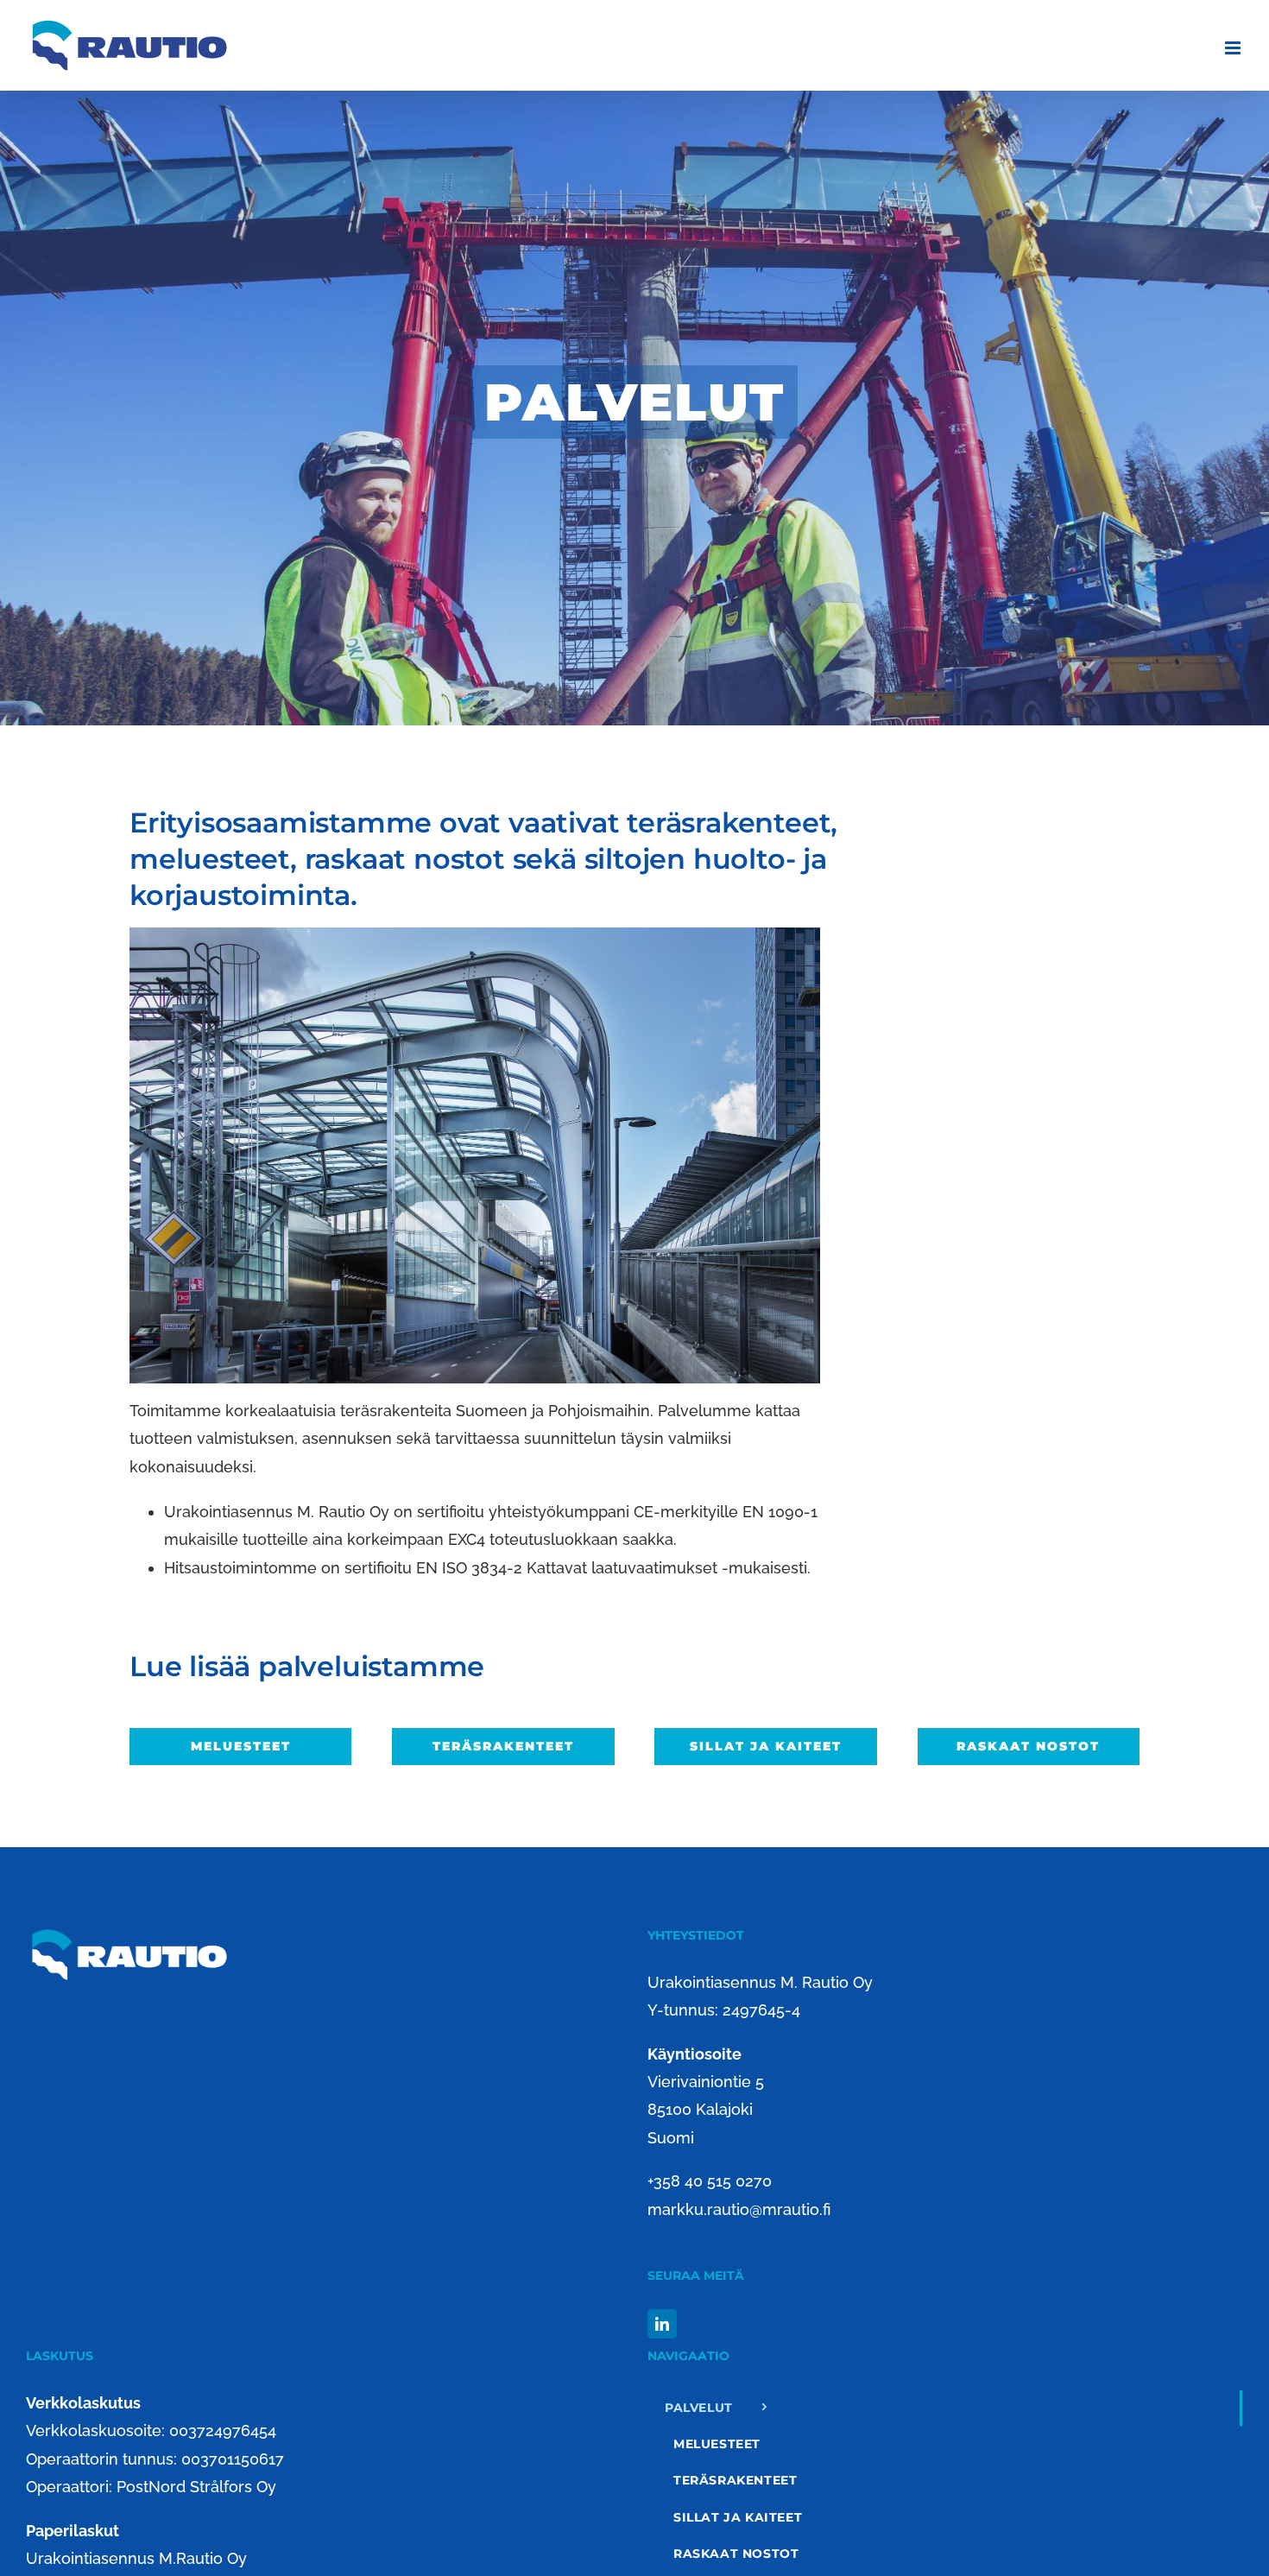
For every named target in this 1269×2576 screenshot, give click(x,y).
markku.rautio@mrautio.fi (739, 2209)
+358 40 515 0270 (710, 2181)
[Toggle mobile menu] (1234, 48)
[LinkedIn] (662, 2324)
